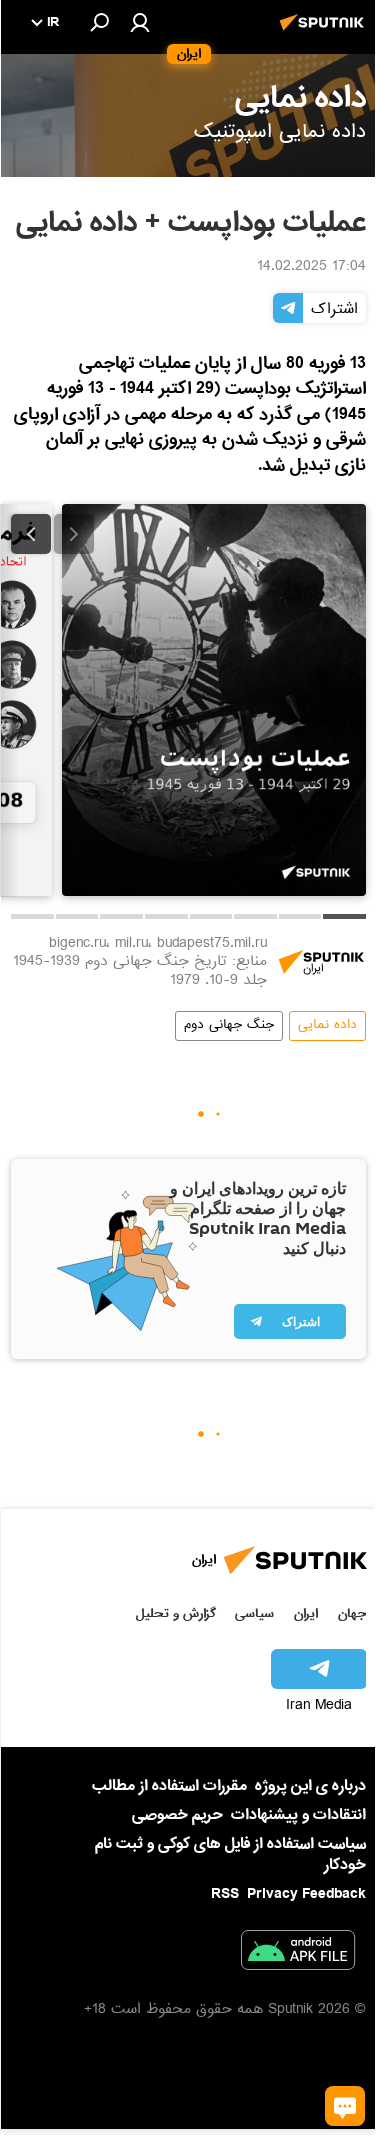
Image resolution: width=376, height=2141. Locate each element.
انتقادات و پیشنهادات (298, 1815)
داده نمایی (327, 1026)
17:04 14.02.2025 (311, 268)
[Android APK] (298, 1954)
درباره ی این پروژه (310, 1786)
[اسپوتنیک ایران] (325, 33)
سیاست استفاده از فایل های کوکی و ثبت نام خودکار (230, 1854)
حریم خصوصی (177, 1815)
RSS (225, 1894)
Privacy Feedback (306, 1894)
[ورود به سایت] (140, 22)
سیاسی (254, 1613)
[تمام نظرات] (345, 2106)
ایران (306, 1613)
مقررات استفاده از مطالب (169, 1786)
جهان (352, 1613)
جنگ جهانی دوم (229, 1026)
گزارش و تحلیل (176, 1613)
